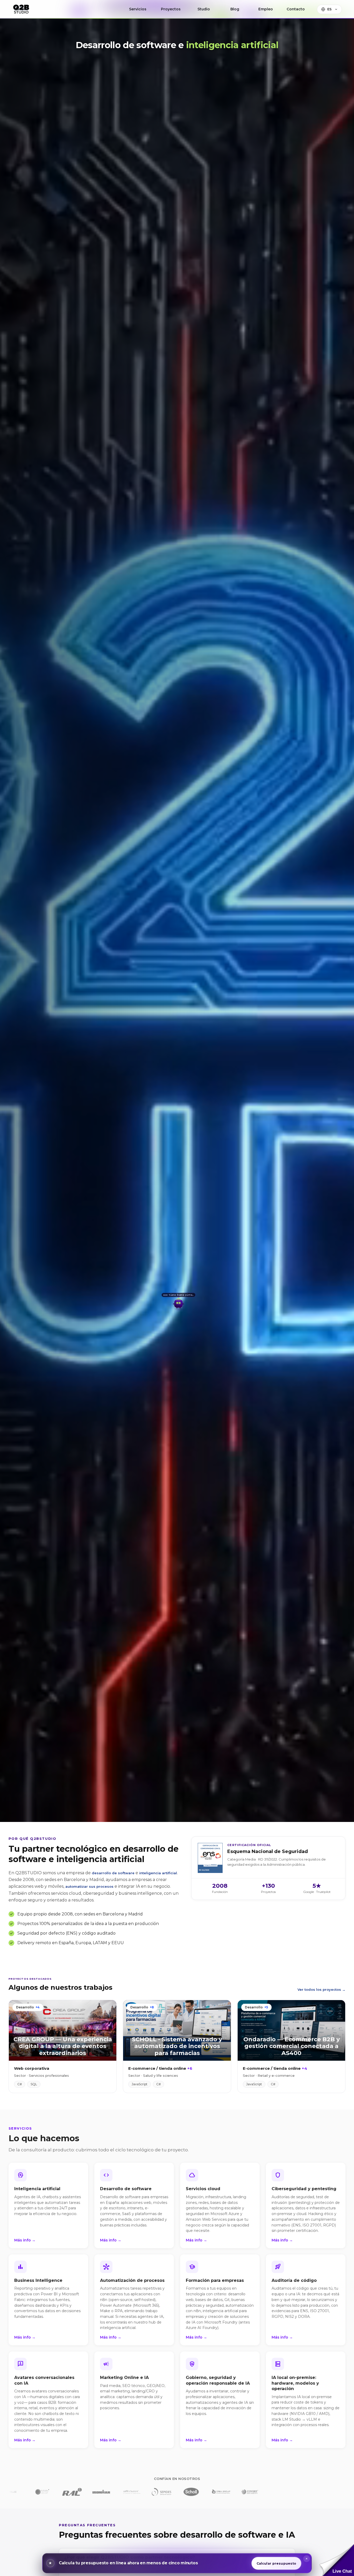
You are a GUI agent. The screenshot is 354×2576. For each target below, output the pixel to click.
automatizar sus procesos (89, 1886)
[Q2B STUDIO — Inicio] (21, 9)
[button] (337, 2560)
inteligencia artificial (158, 1873)
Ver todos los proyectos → (321, 1989)
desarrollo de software (113, 1873)
